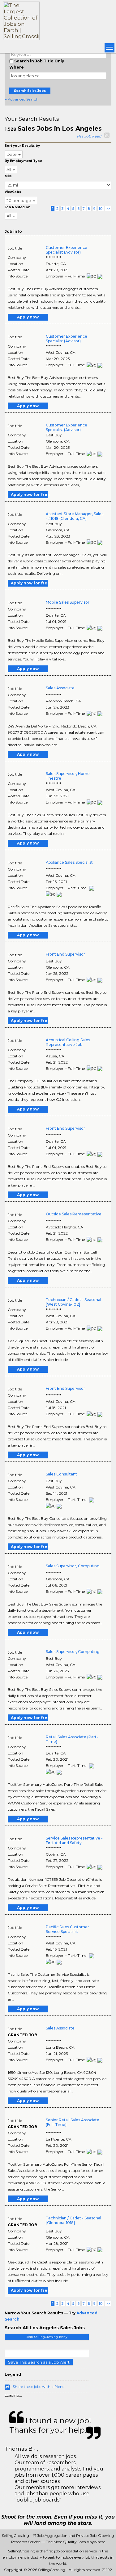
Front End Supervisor (65, 954)
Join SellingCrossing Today (47, 2337)
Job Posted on (17, 207)
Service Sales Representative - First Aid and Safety (74, 1840)
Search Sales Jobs (30, 91)
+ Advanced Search (21, 99)
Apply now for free (29, 495)
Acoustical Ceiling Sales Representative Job (68, 1042)
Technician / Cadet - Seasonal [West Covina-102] (73, 1302)
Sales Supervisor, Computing (73, 1566)
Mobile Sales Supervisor (68, 602)
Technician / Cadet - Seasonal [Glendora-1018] (73, 2220)
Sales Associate (60, 688)
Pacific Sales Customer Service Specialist (67, 1929)
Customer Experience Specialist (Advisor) (67, 250)
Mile (8, 176)
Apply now (28, 317)
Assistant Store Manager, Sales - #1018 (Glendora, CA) (75, 516)
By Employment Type (23, 161)
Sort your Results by (22, 146)
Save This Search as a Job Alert (39, 2362)
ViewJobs (13, 192)
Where (17, 67)
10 (101, 208)
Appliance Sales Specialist (69, 862)
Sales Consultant (61, 1474)
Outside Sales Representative (74, 1214)
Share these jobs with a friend (39, 2387)
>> (108, 208)
